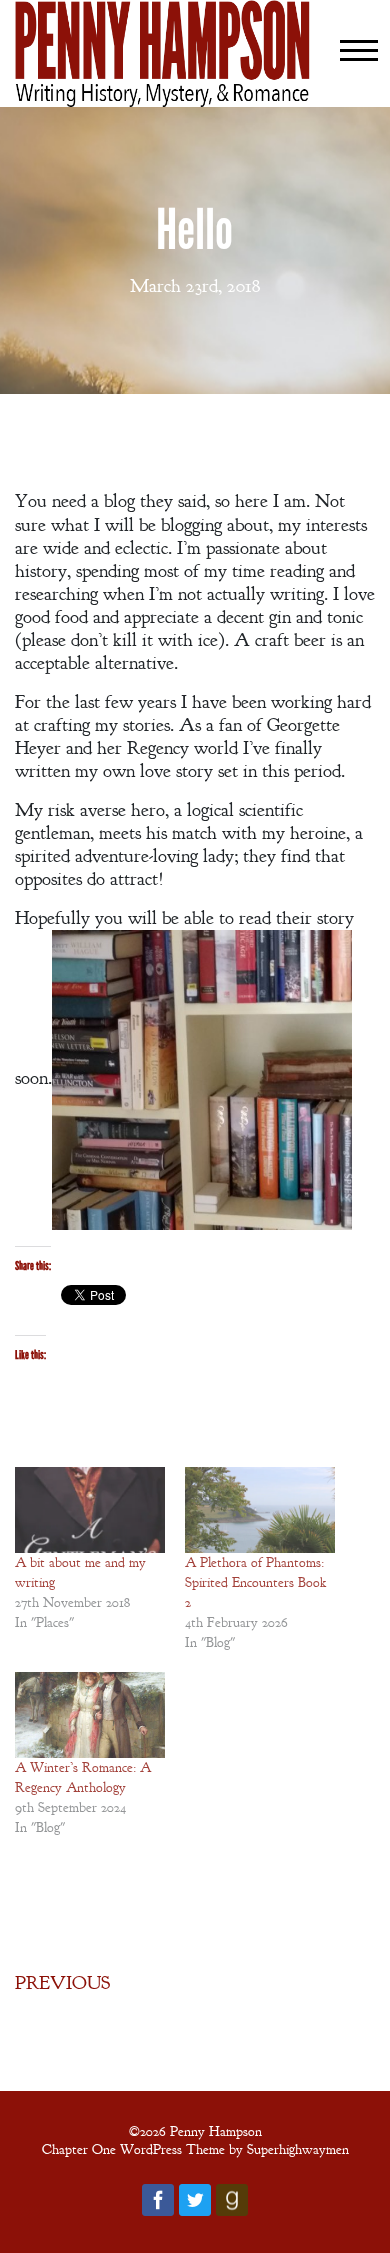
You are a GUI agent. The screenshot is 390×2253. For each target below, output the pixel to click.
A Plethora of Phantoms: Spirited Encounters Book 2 (255, 1582)
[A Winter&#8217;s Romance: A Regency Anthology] (90, 1715)
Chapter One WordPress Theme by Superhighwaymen (195, 2149)
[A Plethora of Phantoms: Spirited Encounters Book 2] (260, 1510)
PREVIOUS (62, 1983)
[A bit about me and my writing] (90, 1510)
